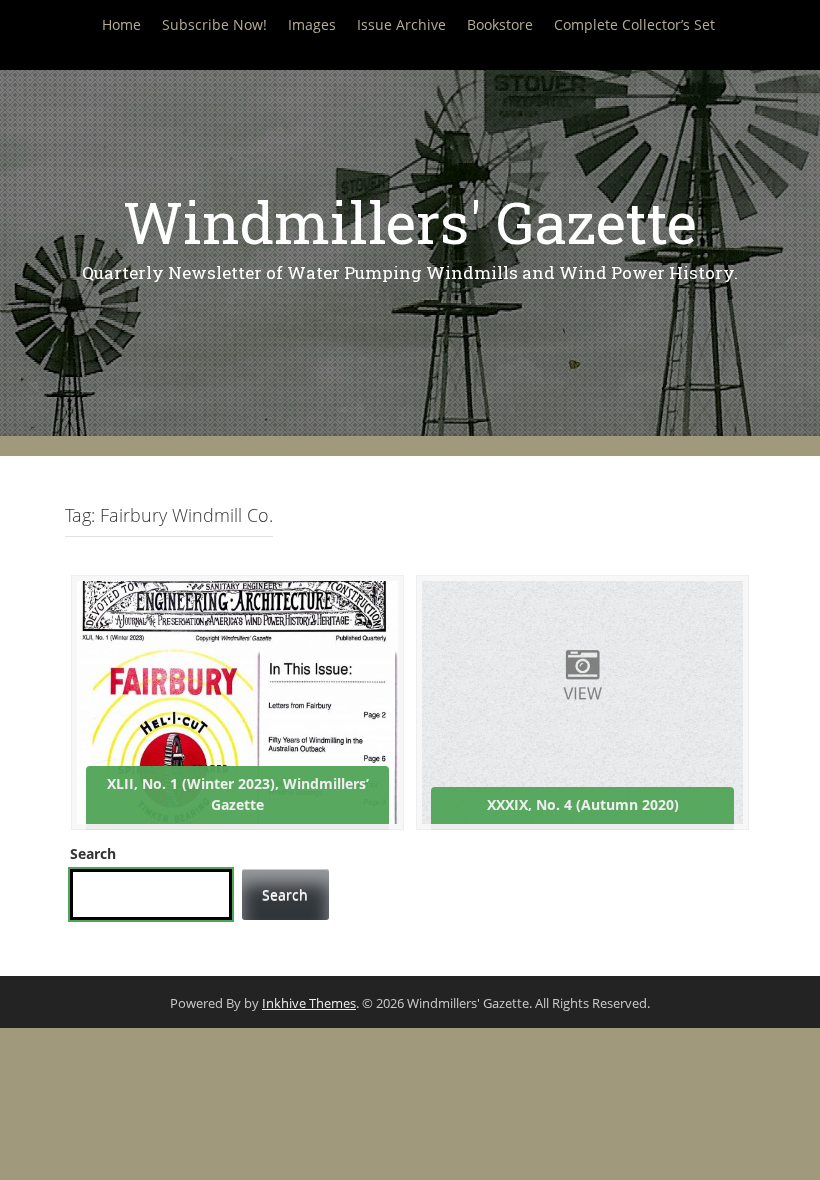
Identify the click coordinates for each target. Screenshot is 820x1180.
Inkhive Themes (309, 1003)
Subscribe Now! (214, 24)
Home (121, 24)
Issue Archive (401, 24)
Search (93, 853)
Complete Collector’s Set (634, 24)
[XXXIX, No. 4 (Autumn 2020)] (582, 700)
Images (312, 24)
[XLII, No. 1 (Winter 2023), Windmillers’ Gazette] (237, 700)
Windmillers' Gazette (410, 221)
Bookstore (500, 24)
